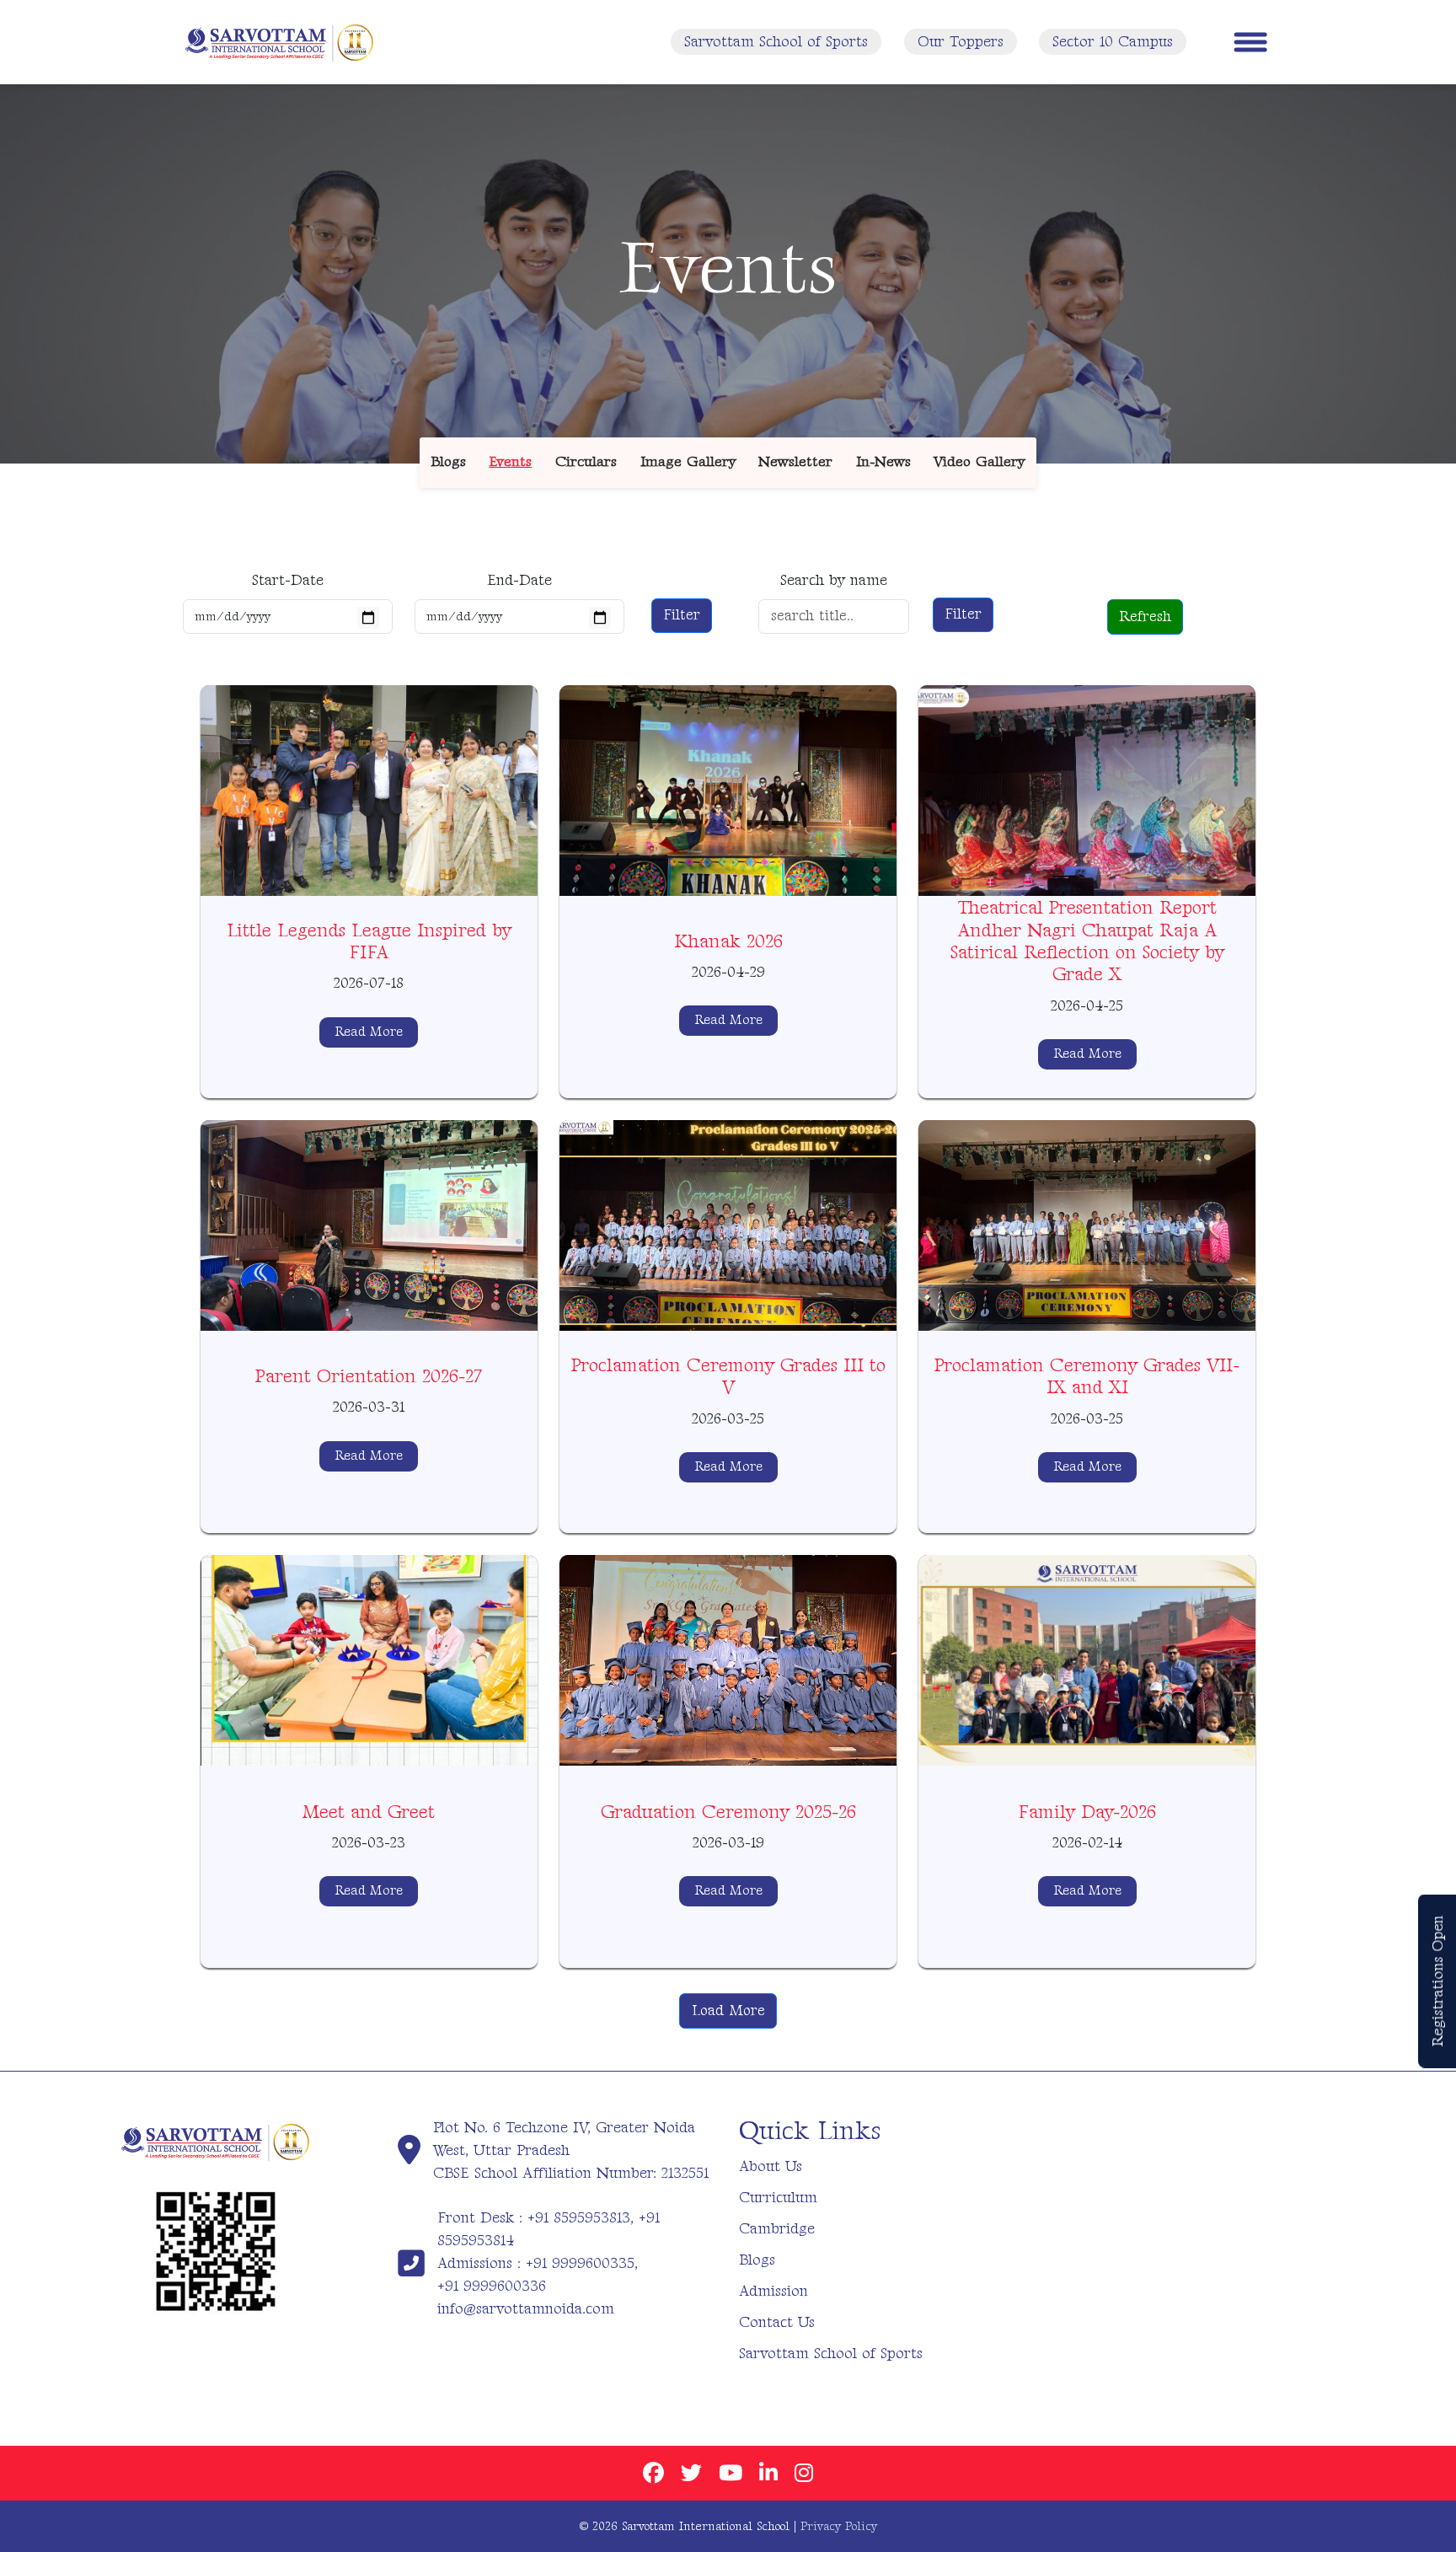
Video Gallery (979, 462)
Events (510, 462)
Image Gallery (688, 462)
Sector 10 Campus (1113, 42)
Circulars (586, 462)
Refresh (1145, 617)
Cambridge (777, 2229)
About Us (771, 2166)
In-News (883, 462)
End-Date (519, 580)
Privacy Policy (839, 2526)
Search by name (834, 580)
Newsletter (795, 462)
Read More (369, 1032)
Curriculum (778, 2198)
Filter (682, 615)
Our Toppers (961, 42)
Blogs (449, 462)
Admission (773, 2291)
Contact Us (777, 2322)
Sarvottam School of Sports (776, 42)
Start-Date (288, 580)
